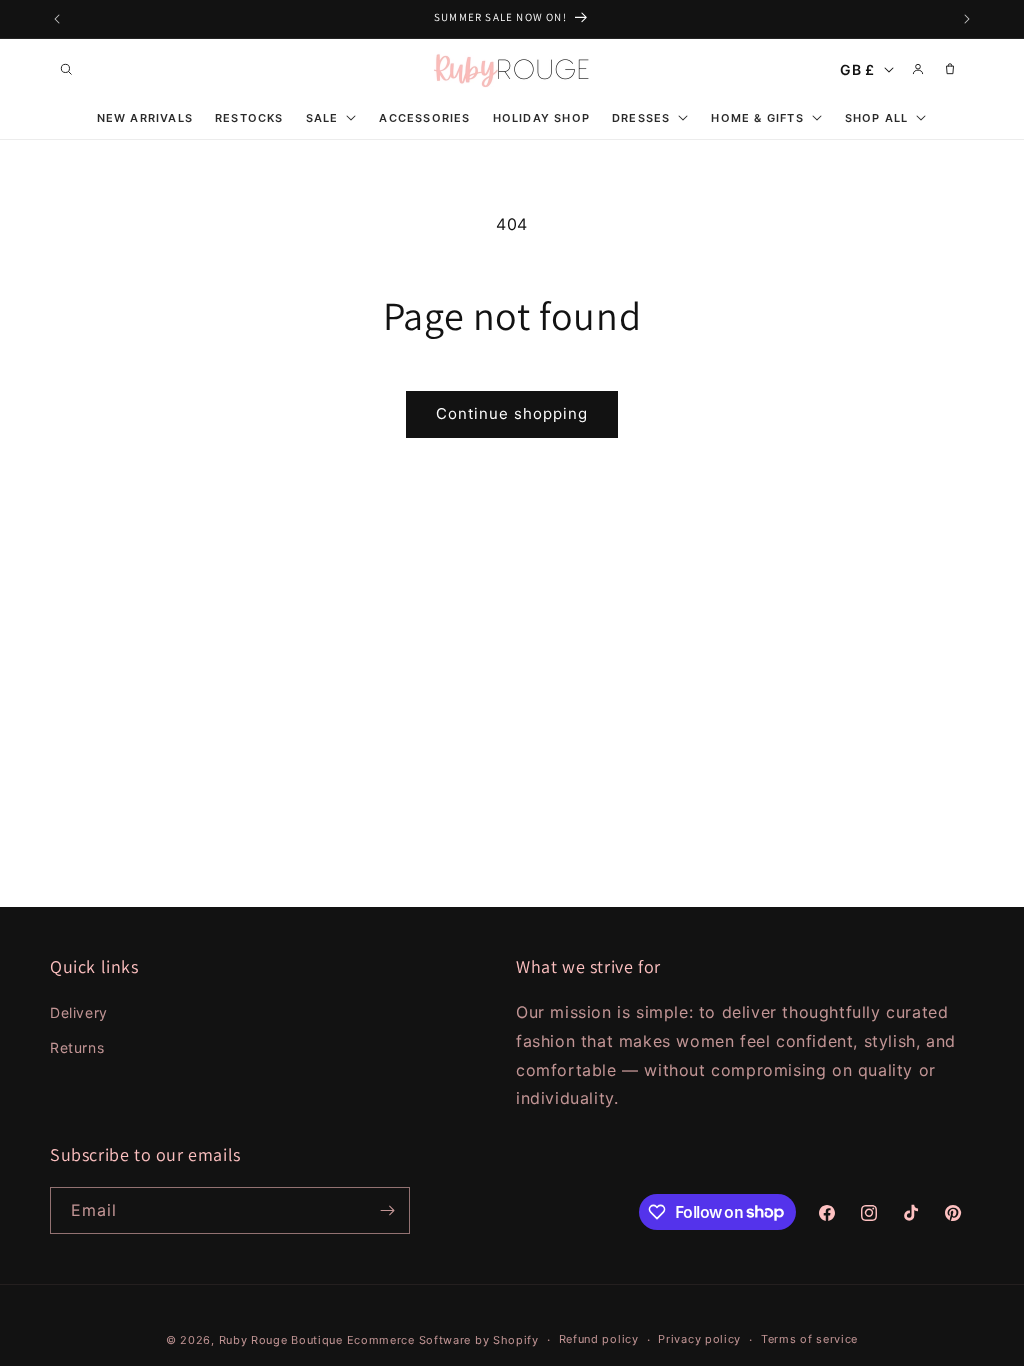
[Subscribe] (387, 1210)
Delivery (79, 1012)
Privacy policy (699, 1339)
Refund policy (599, 1339)
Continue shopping (512, 413)
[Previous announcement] (57, 19)
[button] (66, 69)
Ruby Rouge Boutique (283, 1340)
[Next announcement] (967, 19)
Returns (77, 1047)
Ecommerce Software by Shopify (443, 1340)
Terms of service (809, 1339)
